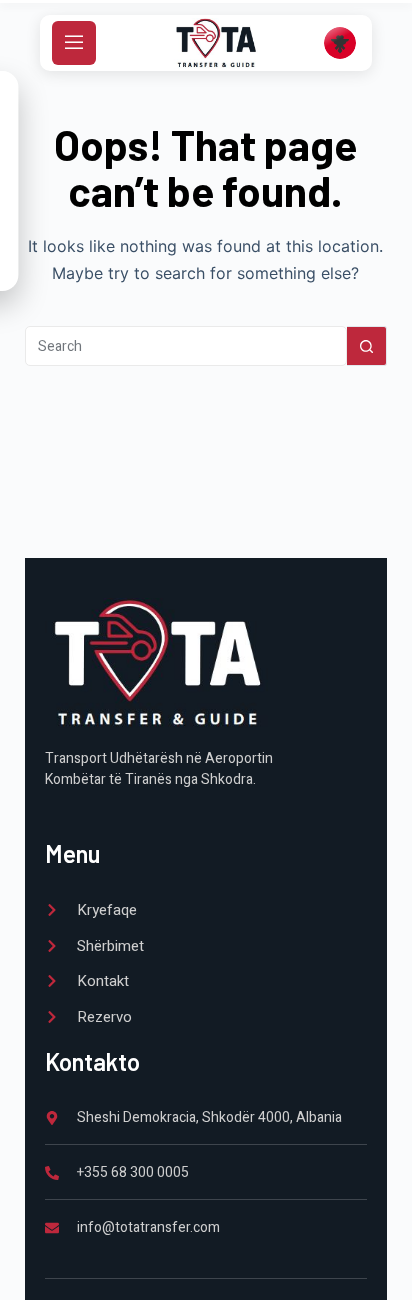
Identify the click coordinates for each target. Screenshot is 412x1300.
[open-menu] (74, 43)
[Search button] (367, 346)
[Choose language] (340, 43)
